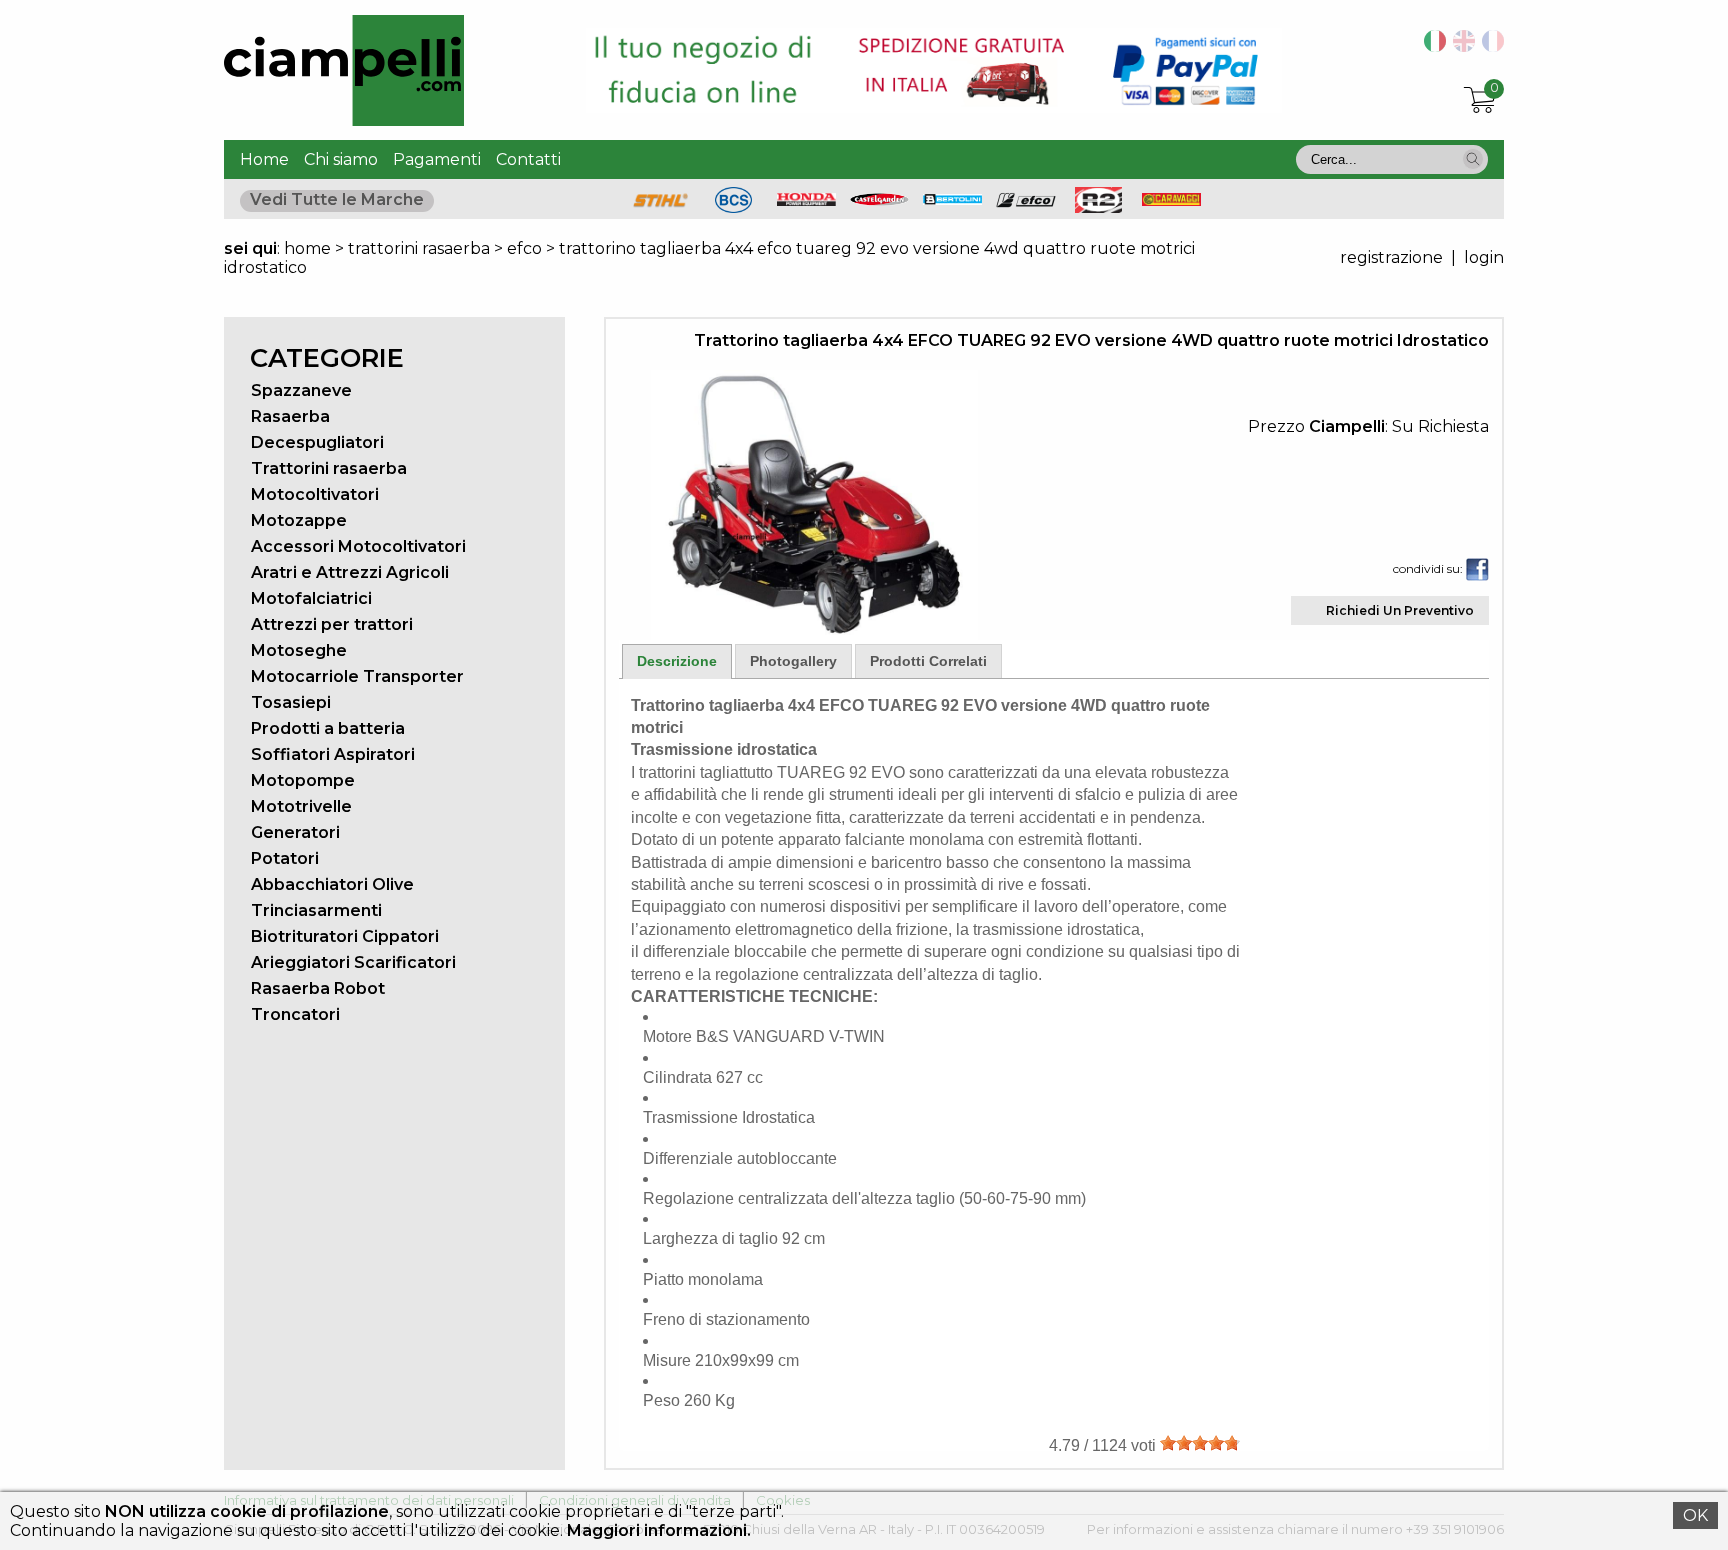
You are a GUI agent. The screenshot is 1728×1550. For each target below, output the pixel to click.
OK (1695, 1515)
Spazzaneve (301, 390)
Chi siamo (341, 159)
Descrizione (677, 661)
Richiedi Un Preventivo (1400, 610)
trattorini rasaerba (419, 248)
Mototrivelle (301, 806)
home (307, 248)
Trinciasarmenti (316, 910)
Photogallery (793, 661)
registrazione (1391, 257)
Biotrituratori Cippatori (345, 936)
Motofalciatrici (311, 598)
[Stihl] (661, 207)
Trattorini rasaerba (329, 468)
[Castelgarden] (880, 200)
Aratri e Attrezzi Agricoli (350, 572)
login (1484, 257)
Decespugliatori (317, 442)
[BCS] (733, 207)
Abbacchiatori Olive (332, 884)
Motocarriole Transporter (357, 676)
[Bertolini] (953, 199)
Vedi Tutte (337, 199)
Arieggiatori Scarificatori (353, 962)
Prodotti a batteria (328, 728)
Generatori (295, 832)
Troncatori (295, 1014)
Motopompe (303, 780)
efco (524, 248)
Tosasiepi (291, 702)
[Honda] (807, 200)
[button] (1473, 159)
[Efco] (1026, 202)
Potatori (285, 858)
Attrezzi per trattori (332, 624)
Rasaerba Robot (318, 988)
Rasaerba (290, 416)
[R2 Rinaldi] (1099, 207)
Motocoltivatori (315, 494)
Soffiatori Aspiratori (333, 754)
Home (264, 159)
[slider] (1200, 1443)
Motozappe (299, 520)
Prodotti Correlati (928, 661)
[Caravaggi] (1172, 200)
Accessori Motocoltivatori (358, 546)
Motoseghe (299, 650)
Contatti (528, 159)
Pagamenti (437, 159)
